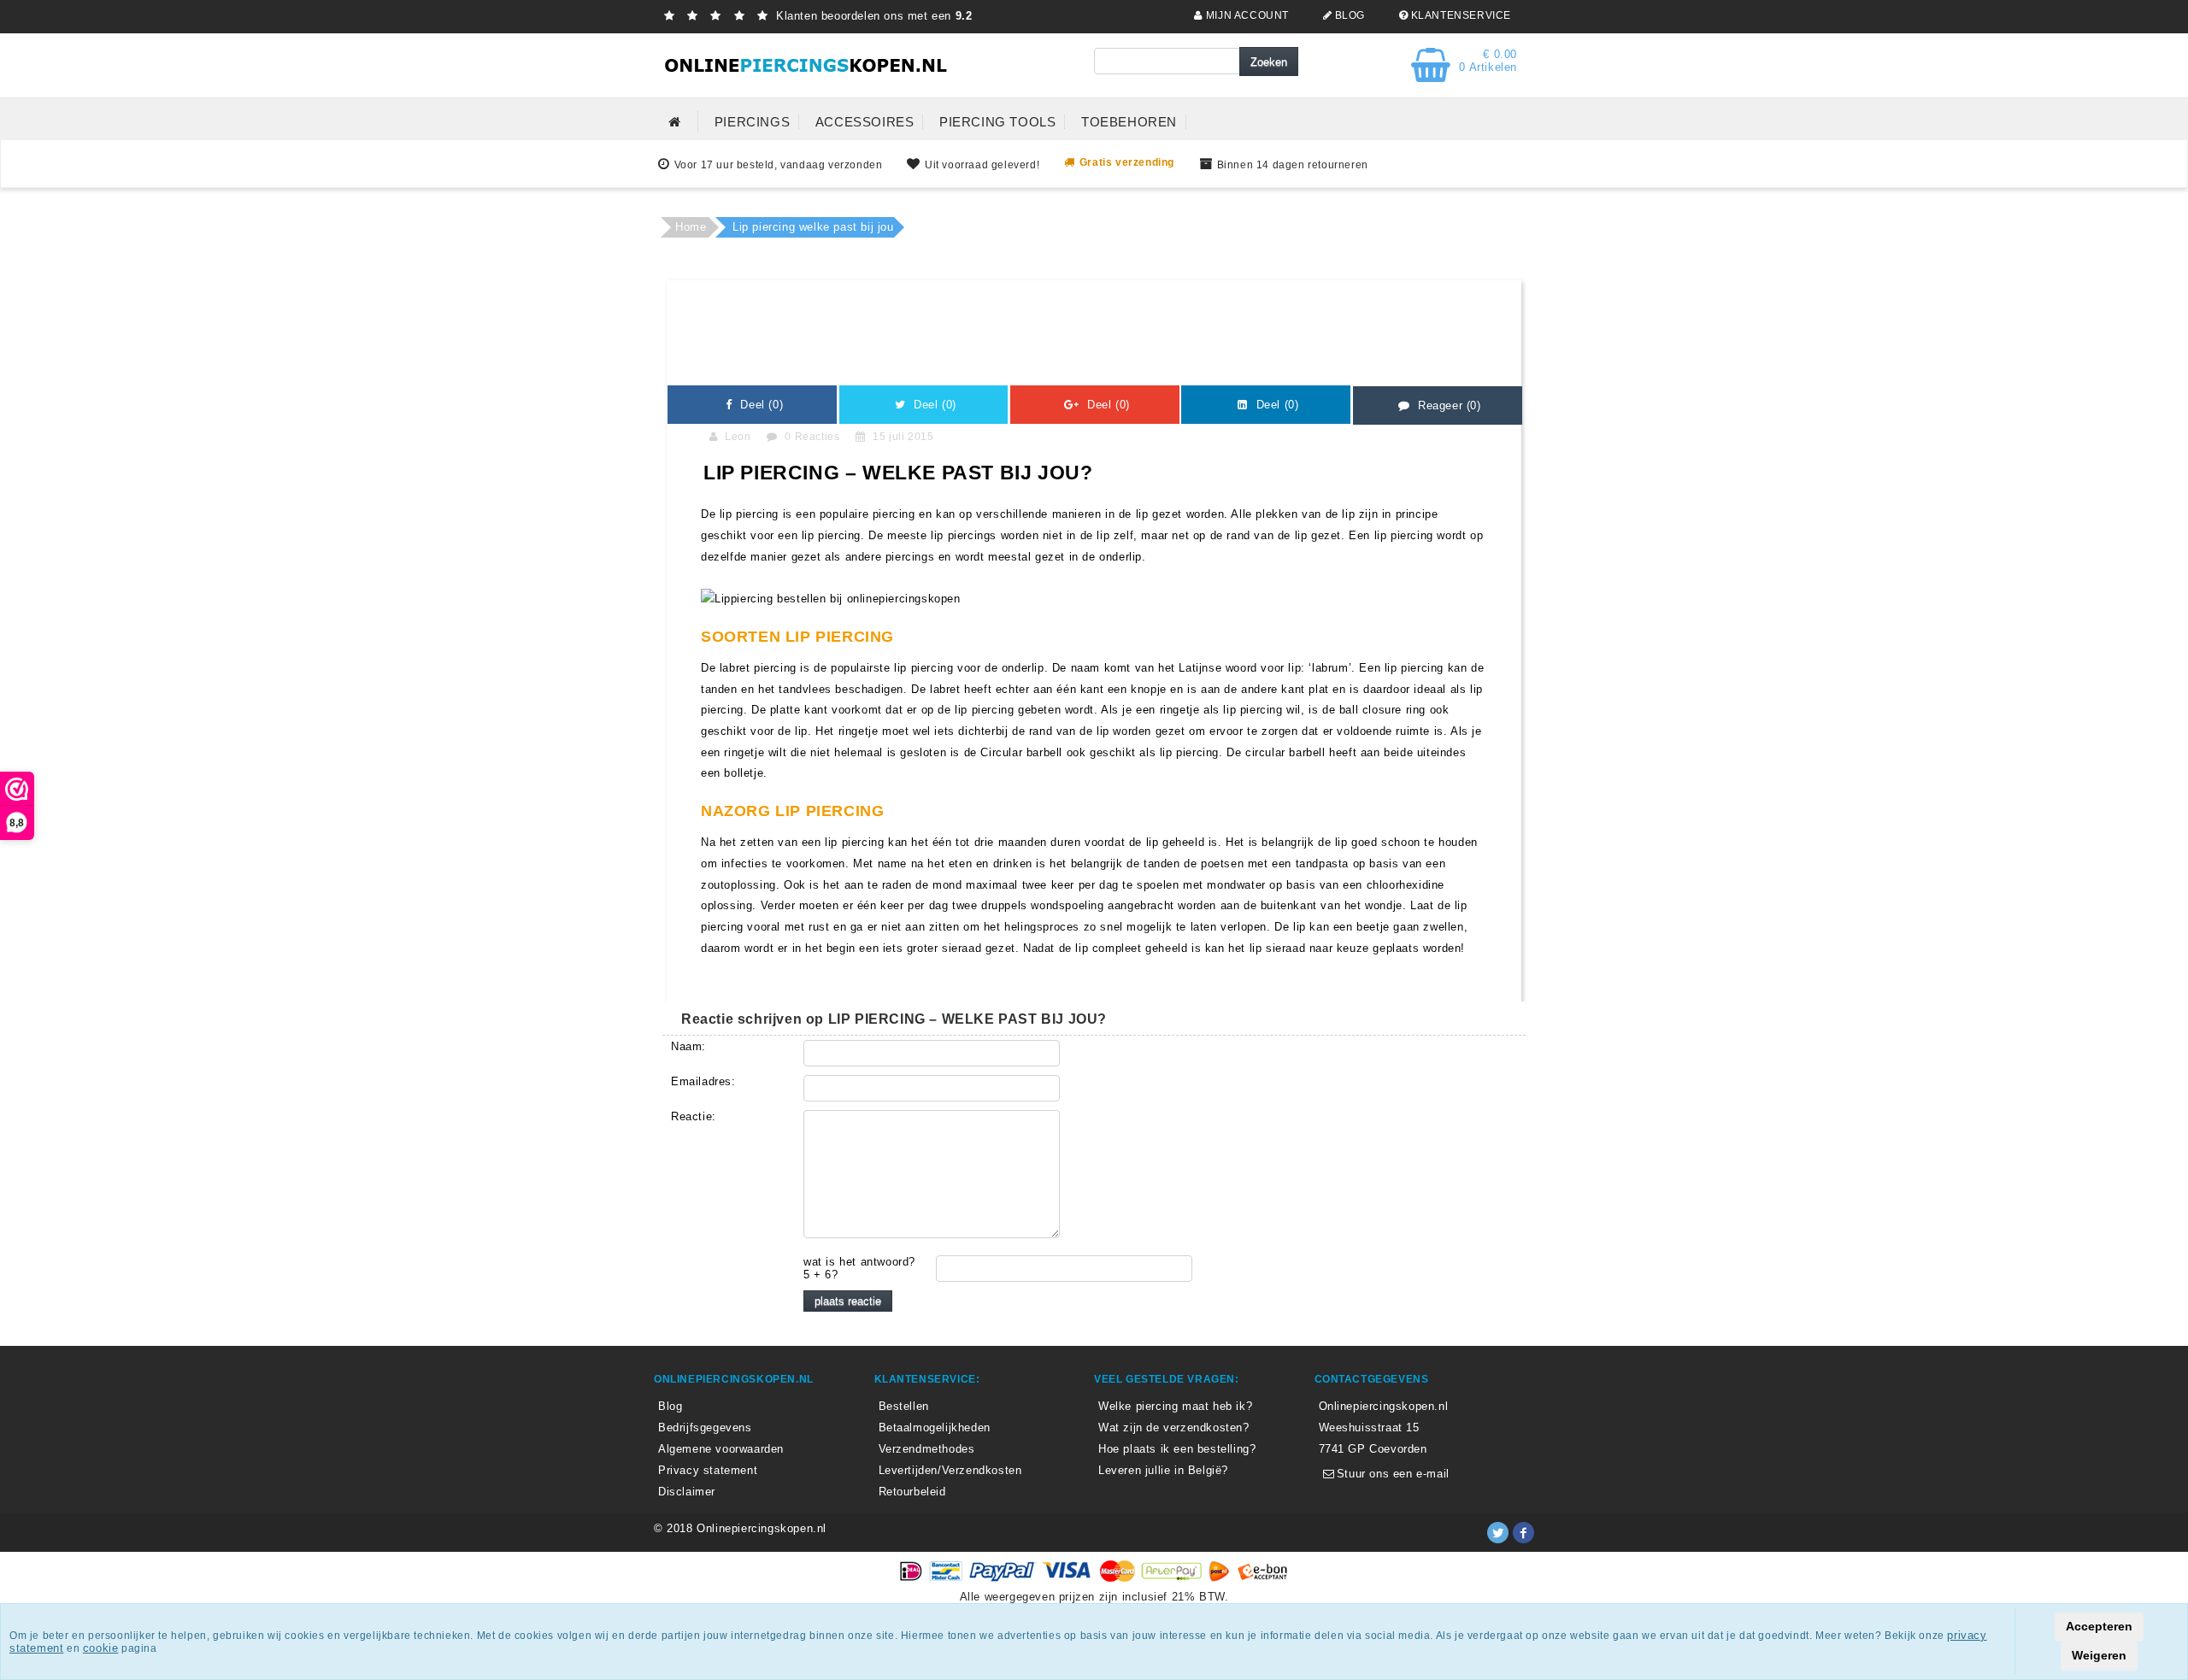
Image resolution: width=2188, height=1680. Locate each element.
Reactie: (694, 1116)
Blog (670, 1406)
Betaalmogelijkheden (935, 1427)
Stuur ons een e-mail (1391, 1474)
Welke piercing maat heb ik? (1175, 1406)
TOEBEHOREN (1129, 122)
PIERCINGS (752, 122)
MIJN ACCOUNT (1246, 15)
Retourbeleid (912, 1492)
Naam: (688, 1046)
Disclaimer (687, 1492)
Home (691, 227)
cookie (101, 1648)
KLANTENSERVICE (1459, 15)
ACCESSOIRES (865, 122)
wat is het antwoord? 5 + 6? (859, 1268)
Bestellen (904, 1406)
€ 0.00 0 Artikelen (1488, 61)
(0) (760, 405)
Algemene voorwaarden (721, 1449)
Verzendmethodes (927, 1449)
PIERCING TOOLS (997, 122)
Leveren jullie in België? (1163, 1470)
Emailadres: (703, 1081)
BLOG (1348, 15)
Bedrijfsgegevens (705, 1427)
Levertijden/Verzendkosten (950, 1470)
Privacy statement (708, 1470)
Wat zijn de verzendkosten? (1174, 1427)
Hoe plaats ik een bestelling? (1177, 1449)
